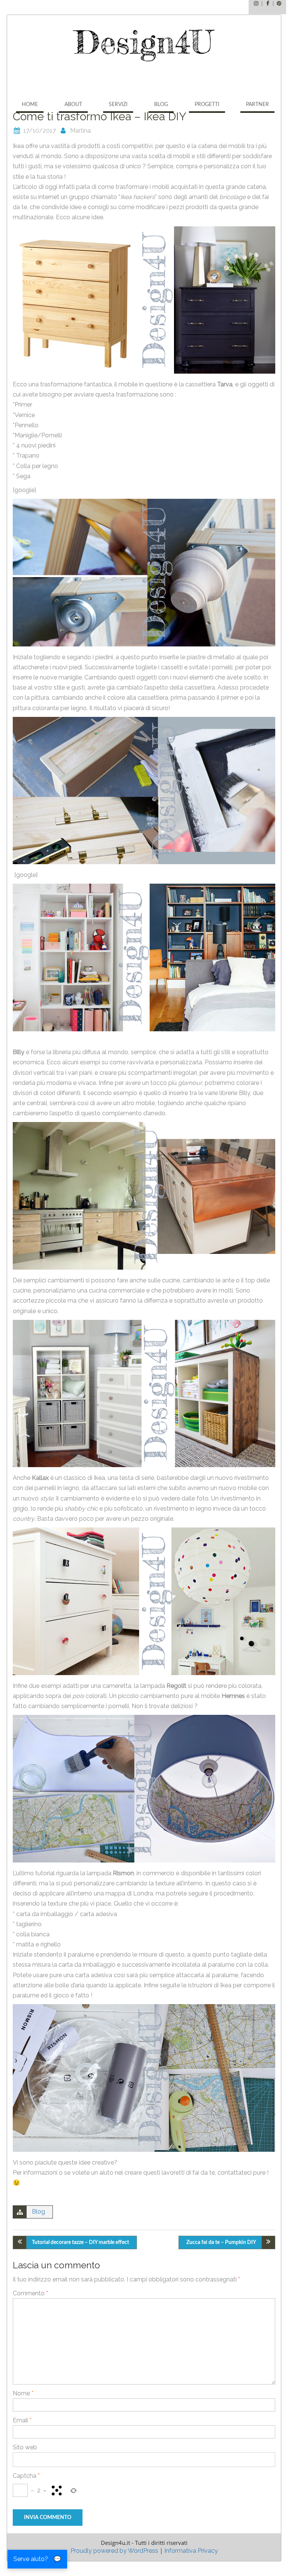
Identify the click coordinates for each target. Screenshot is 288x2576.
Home (30, 105)
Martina (80, 131)
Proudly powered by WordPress (114, 2551)
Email (22, 2420)
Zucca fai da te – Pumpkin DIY (221, 2242)
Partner (257, 105)
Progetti (207, 105)
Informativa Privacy (191, 2551)
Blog (161, 105)
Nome (23, 2393)
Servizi (118, 105)
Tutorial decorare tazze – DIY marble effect (80, 2242)
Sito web (25, 2447)
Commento (30, 2293)
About (73, 105)
